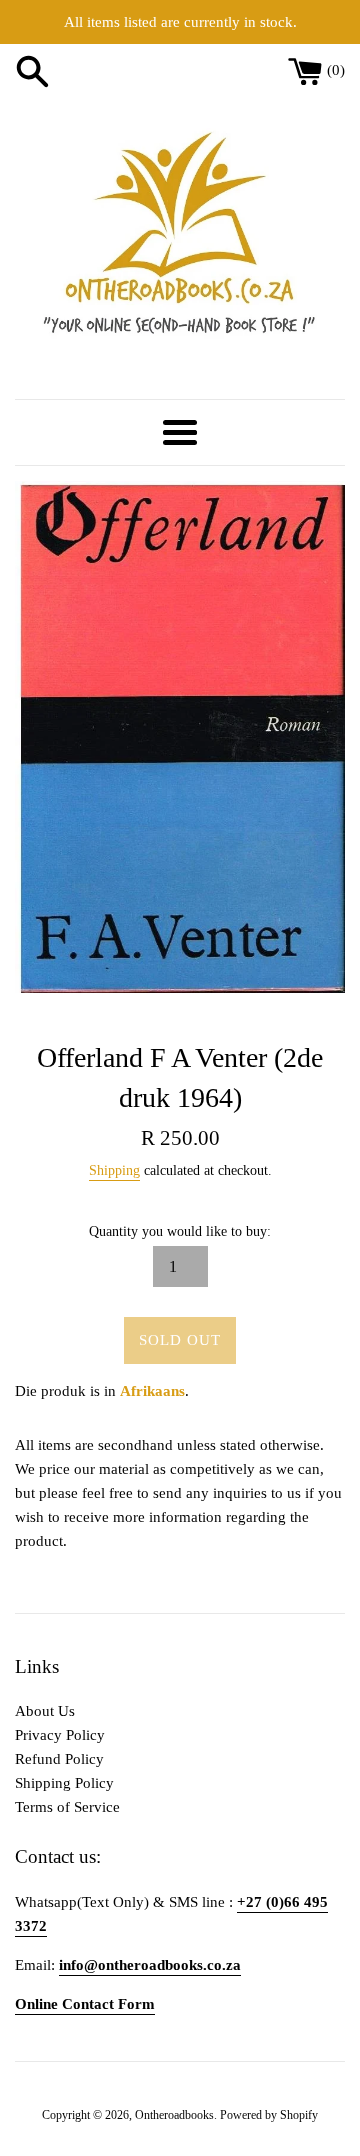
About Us (45, 1711)
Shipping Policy (64, 1783)
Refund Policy (59, 1759)
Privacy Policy (60, 1735)
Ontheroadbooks (174, 2115)
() (336, 70)
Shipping (114, 1170)
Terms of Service (67, 1807)
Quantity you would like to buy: (180, 1231)
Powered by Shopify (269, 2115)
